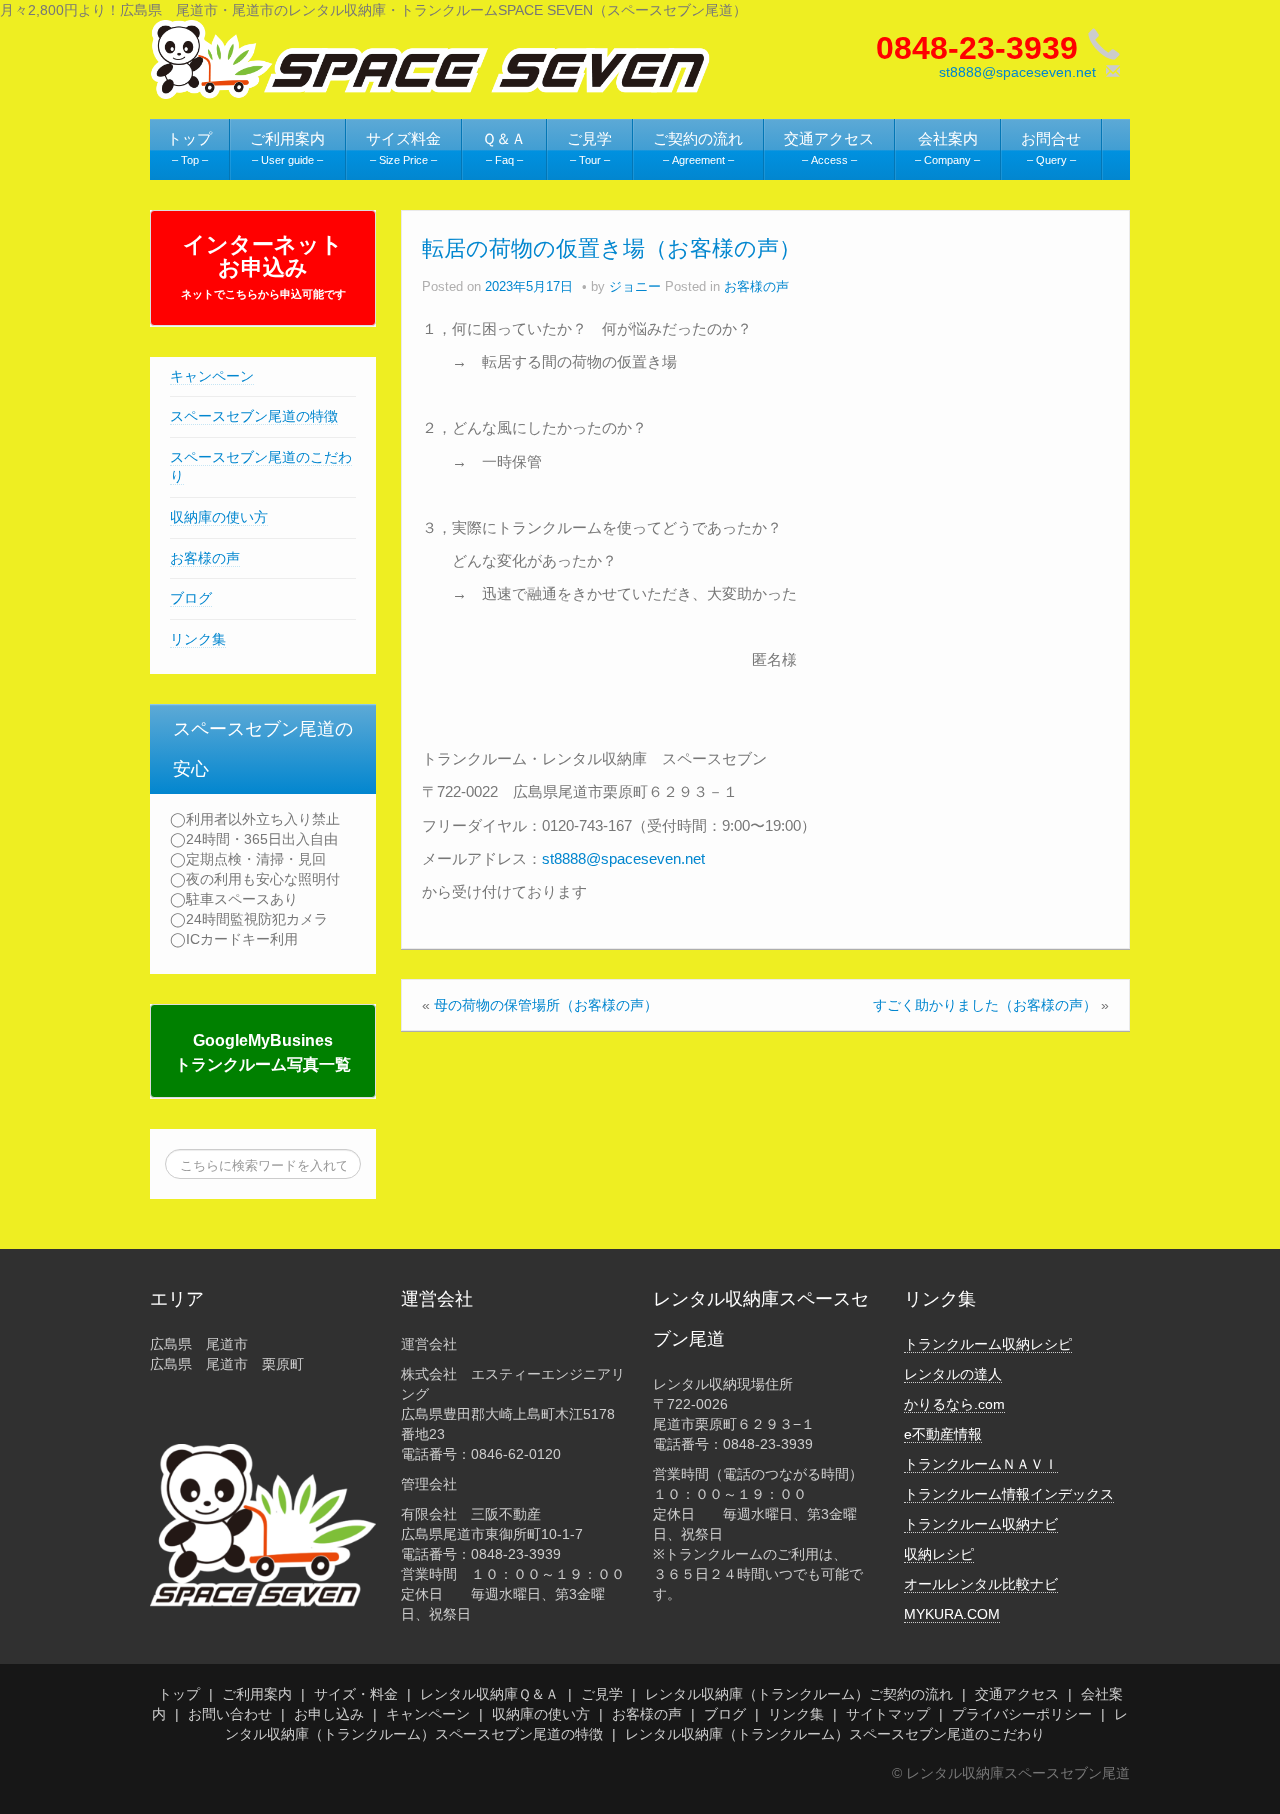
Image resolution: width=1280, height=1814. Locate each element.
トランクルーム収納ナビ (981, 1524)
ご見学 (602, 1694)
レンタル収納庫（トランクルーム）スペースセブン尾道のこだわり (835, 1734)
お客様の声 (205, 558)
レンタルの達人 (953, 1374)
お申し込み (329, 1714)
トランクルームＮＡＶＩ (981, 1464)
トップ (179, 1694)
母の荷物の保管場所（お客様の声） (546, 1005)
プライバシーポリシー (1022, 1714)
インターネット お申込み (263, 266)
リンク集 (198, 639)
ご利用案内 (257, 1694)
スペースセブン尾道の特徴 (254, 416)
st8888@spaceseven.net (1017, 72)
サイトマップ (888, 1714)
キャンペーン (212, 376)
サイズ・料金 (356, 1694)
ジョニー (635, 287)
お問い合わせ (230, 1714)
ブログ (191, 598)
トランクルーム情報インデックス (1009, 1494)
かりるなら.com (954, 1404)
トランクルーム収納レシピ (988, 1344)
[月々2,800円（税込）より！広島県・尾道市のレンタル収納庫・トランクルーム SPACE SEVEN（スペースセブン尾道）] (430, 58)
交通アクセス (1017, 1694)
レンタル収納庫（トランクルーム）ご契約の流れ (799, 1694)
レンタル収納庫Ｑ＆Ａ (489, 1694)
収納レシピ (939, 1554)
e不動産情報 (943, 1434)
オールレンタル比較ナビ (981, 1584)
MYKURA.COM (952, 1614)
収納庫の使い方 (219, 517)
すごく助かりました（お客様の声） (985, 1005)
